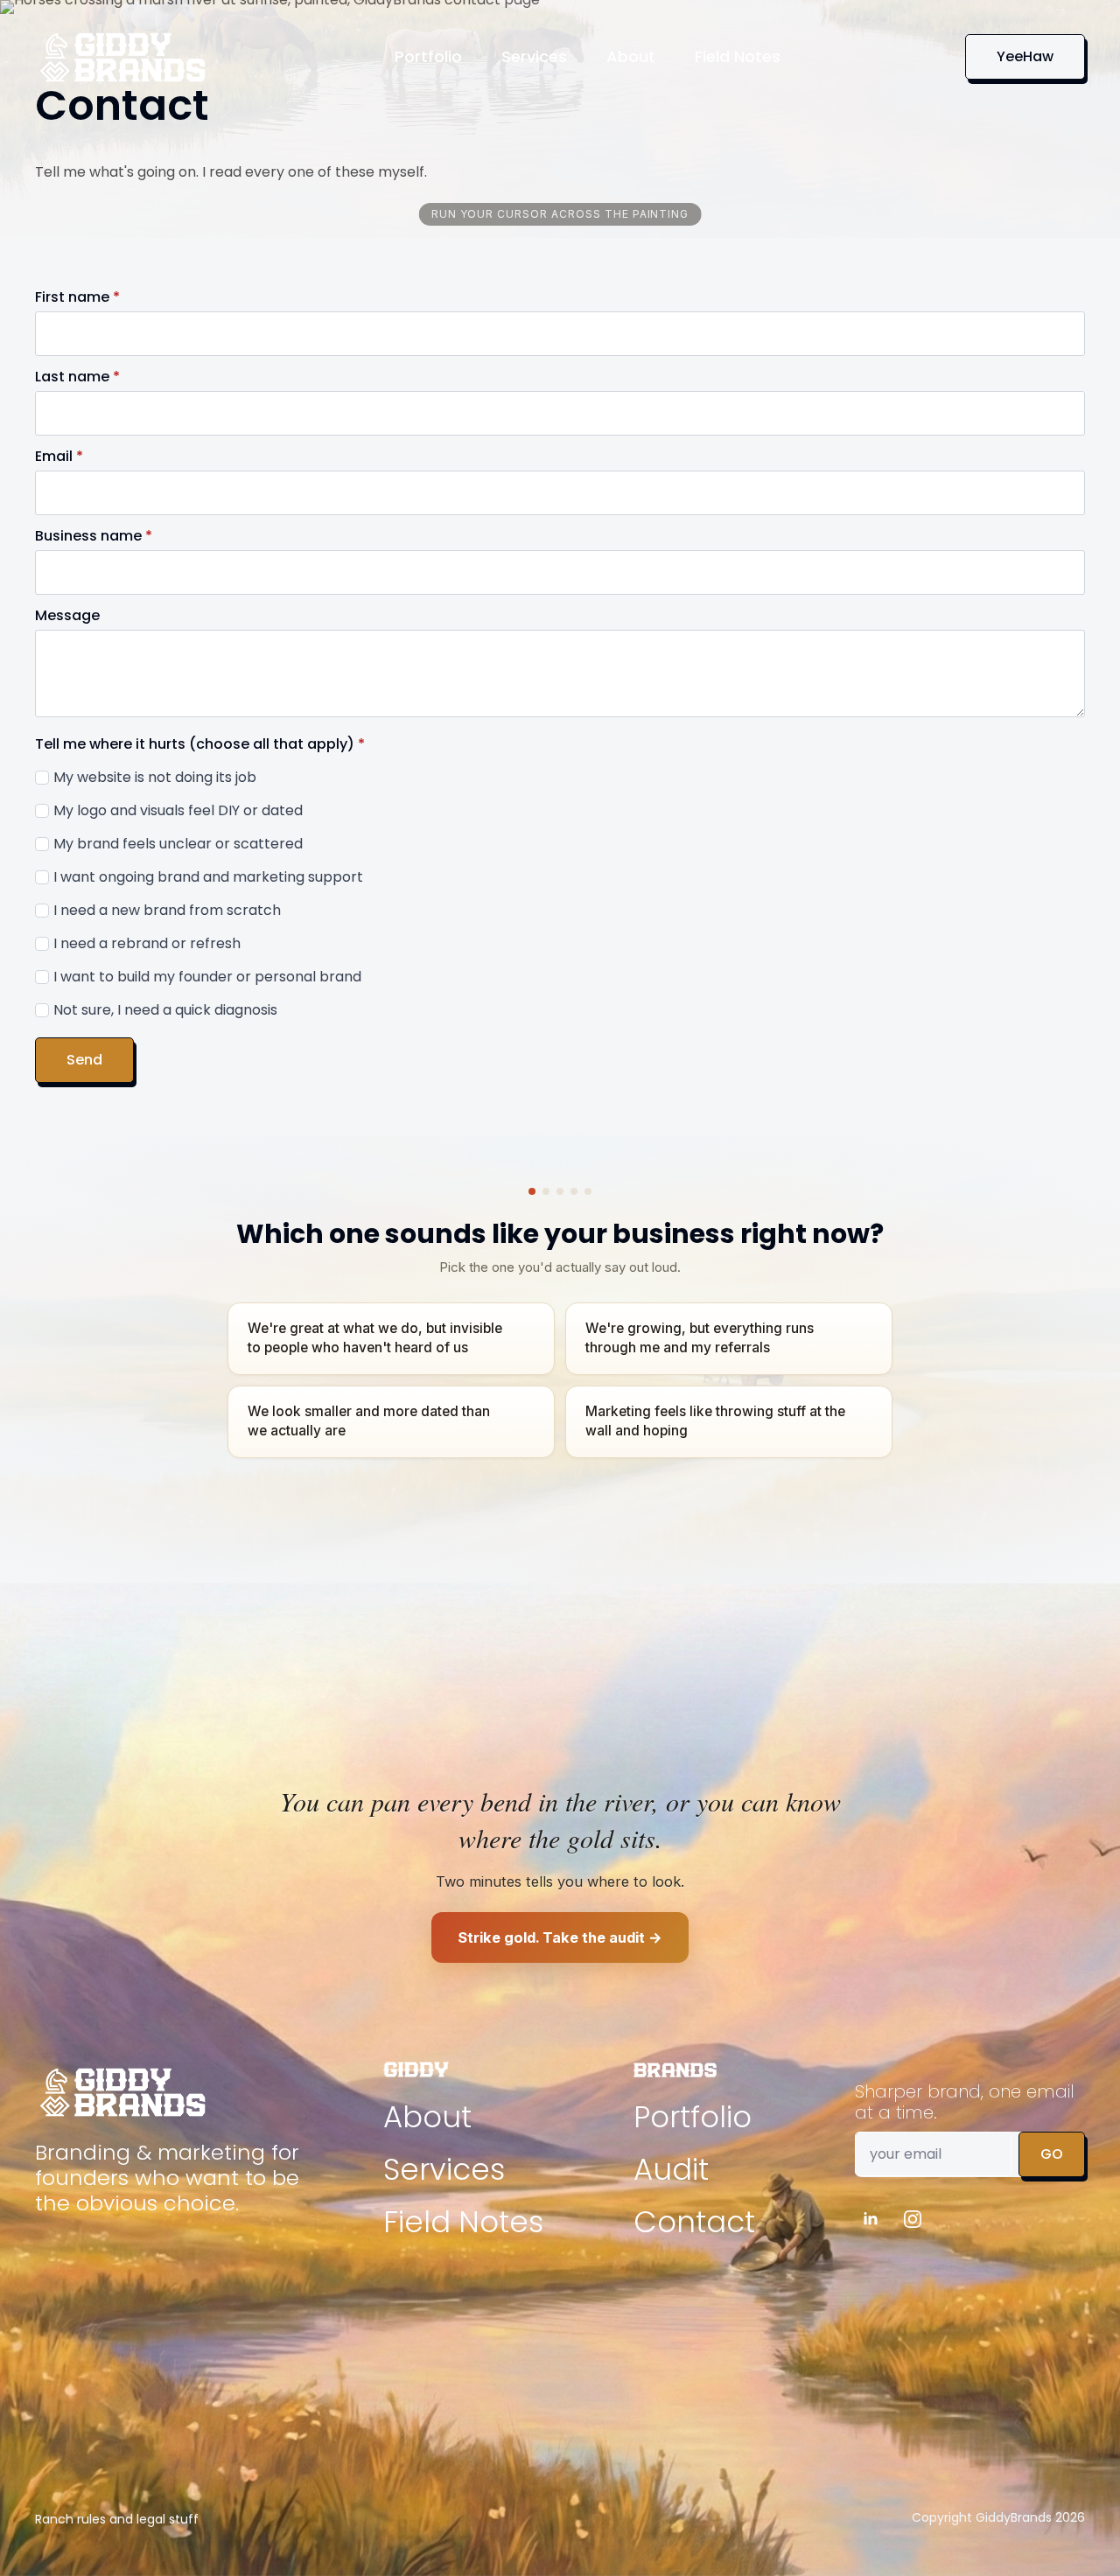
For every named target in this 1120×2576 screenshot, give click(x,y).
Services (534, 56)
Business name (94, 536)
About (631, 56)
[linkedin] (871, 2219)
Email (59, 457)
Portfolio (428, 56)
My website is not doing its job (155, 777)
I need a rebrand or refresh (147, 943)
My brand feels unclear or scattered (178, 844)
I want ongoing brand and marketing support (208, 877)
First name (77, 297)
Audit (671, 2169)
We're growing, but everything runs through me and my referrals (700, 1338)
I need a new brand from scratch (167, 910)
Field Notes (738, 56)
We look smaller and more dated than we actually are (369, 1421)
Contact (694, 2222)
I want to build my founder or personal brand (207, 977)
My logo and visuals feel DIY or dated (178, 810)
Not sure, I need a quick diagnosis (165, 1010)
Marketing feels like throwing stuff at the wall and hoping (715, 1421)
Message (67, 616)
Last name (77, 377)
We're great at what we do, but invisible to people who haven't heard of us (375, 1338)
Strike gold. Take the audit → (560, 1937)
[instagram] (913, 2219)
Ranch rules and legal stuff (117, 2519)
